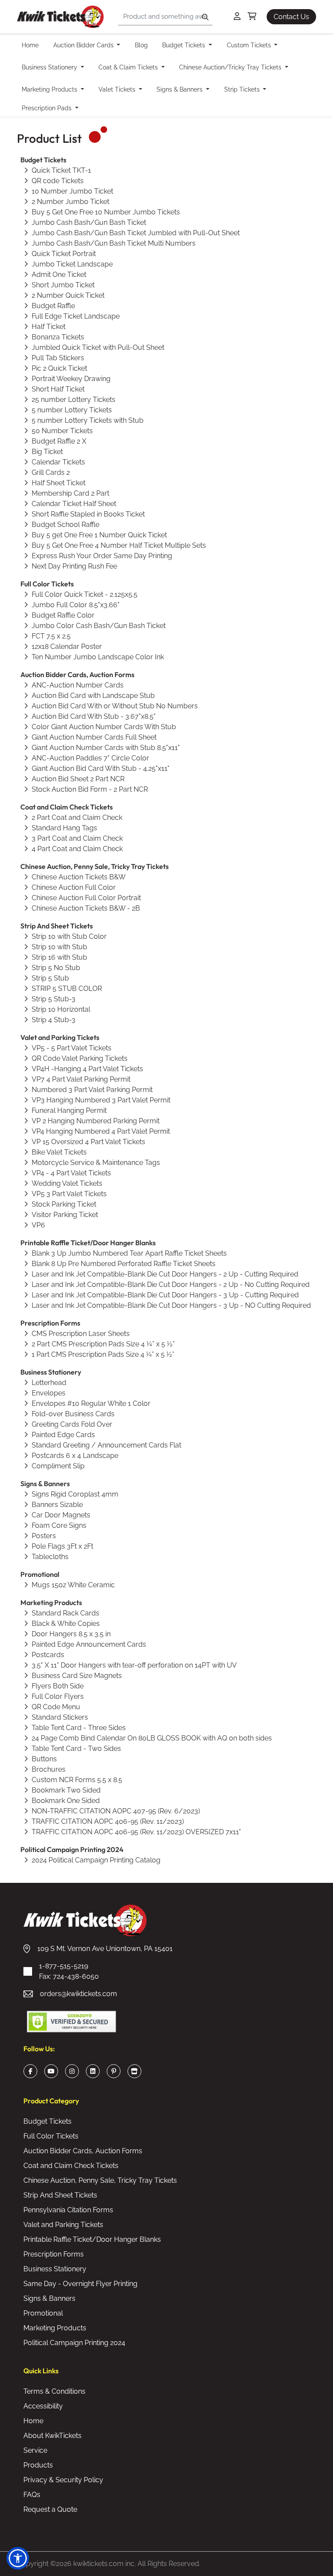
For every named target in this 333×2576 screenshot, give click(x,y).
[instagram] (72, 2071)
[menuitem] (33, 45)
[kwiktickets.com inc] (60, 17)
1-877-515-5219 (69, 1971)
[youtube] (51, 2071)
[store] (134, 2071)
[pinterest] (114, 2071)
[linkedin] (93, 2071)
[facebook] (31, 2071)
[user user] (237, 17)
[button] (18, 2558)
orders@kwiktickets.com (78, 1994)
